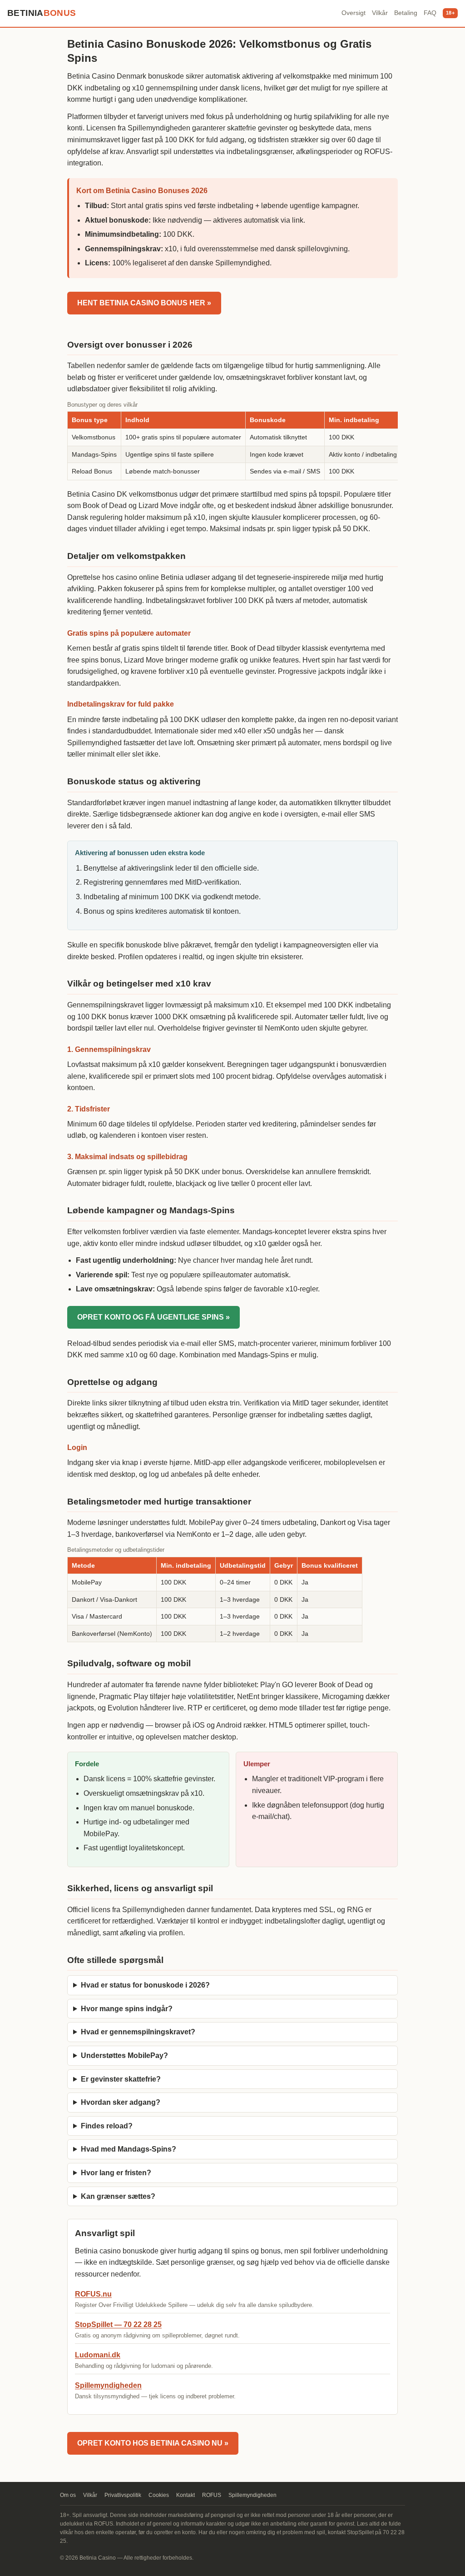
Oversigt (354, 13)
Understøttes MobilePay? (124, 2055)
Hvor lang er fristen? (116, 2173)
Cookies (159, 2495)
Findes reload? (107, 2126)
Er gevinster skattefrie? (121, 2079)
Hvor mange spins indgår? (127, 2009)
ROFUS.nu (93, 2294)
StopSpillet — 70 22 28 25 (118, 2324)
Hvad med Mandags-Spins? (129, 2149)
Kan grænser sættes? (118, 2196)
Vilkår (380, 13)
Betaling (406, 13)
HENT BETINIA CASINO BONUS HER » (144, 303)
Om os (68, 2495)
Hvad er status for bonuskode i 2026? (145, 1985)
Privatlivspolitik (123, 2495)
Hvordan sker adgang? (121, 2102)
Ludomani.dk (98, 2355)
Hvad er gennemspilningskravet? (138, 2032)
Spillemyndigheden (108, 2385)
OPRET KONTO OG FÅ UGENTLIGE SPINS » (153, 1317)
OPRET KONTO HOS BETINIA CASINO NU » (153, 2443)
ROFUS (212, 2495)
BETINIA (42, 13)
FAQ (430, 13)
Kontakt (186, 2495)
